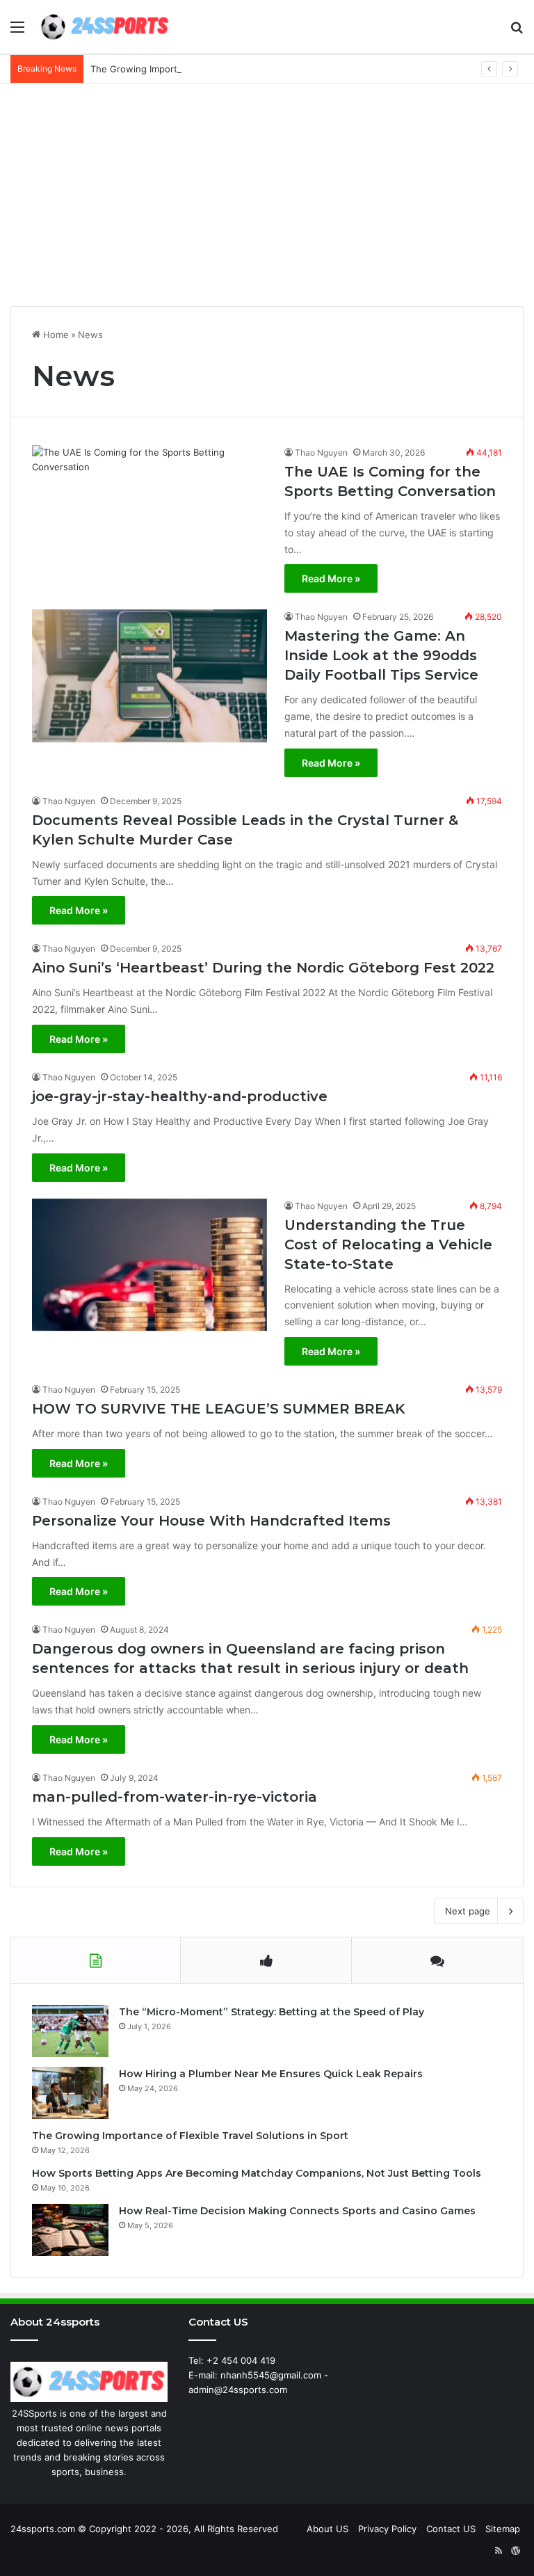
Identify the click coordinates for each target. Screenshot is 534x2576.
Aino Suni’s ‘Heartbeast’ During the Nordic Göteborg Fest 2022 (263, 968)
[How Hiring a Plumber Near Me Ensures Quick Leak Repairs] (70, 2093)
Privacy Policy (387, 2529)
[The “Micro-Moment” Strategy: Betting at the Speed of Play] (70, 2031)
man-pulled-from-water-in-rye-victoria (175, 1797)
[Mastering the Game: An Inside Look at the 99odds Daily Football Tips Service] (149, 676)
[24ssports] (105, 27)
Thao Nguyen (321, 453)
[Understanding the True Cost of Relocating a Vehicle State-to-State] (149, 1265)
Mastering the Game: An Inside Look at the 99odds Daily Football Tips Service (381, 655)
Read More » (331, 578)
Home (55, 335)
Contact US (451, 2529)
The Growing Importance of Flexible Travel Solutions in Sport (222, 69)
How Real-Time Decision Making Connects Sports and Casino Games (297, 2211)
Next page (468, 1911)
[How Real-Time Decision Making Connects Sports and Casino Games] (70, 2230)
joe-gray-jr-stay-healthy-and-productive (180, 1096)
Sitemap (503, 2529)
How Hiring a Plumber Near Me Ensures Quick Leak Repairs (271, 2074)
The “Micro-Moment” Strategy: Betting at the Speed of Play (272, 2012)
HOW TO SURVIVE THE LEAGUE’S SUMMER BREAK (219, 1409)
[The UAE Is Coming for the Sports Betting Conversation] (149, 512)
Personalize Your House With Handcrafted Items (211, 1521)
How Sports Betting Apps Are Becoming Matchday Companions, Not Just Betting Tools (257, 2173)
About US (327, 2529)
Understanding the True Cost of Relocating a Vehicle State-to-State (388, 1245)
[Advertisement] (267, 195)
